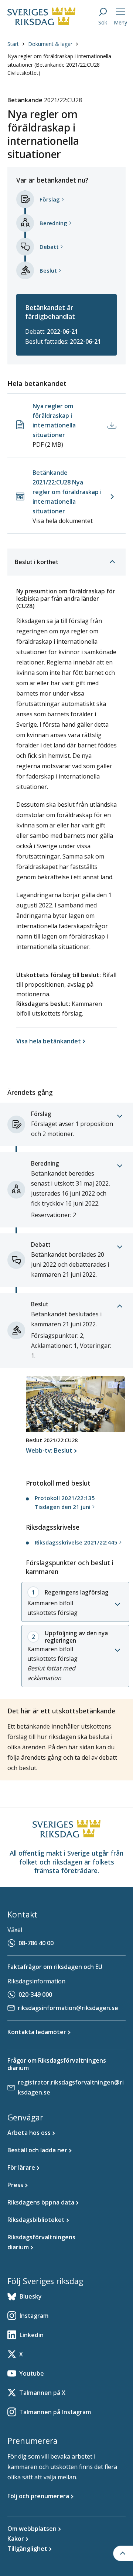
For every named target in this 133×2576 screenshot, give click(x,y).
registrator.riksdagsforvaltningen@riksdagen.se (71, 2087)
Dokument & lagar (50, 44)
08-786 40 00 (36, 1943)
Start (13, 44)
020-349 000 (35, 1995)
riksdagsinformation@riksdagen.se (68, 2008)
